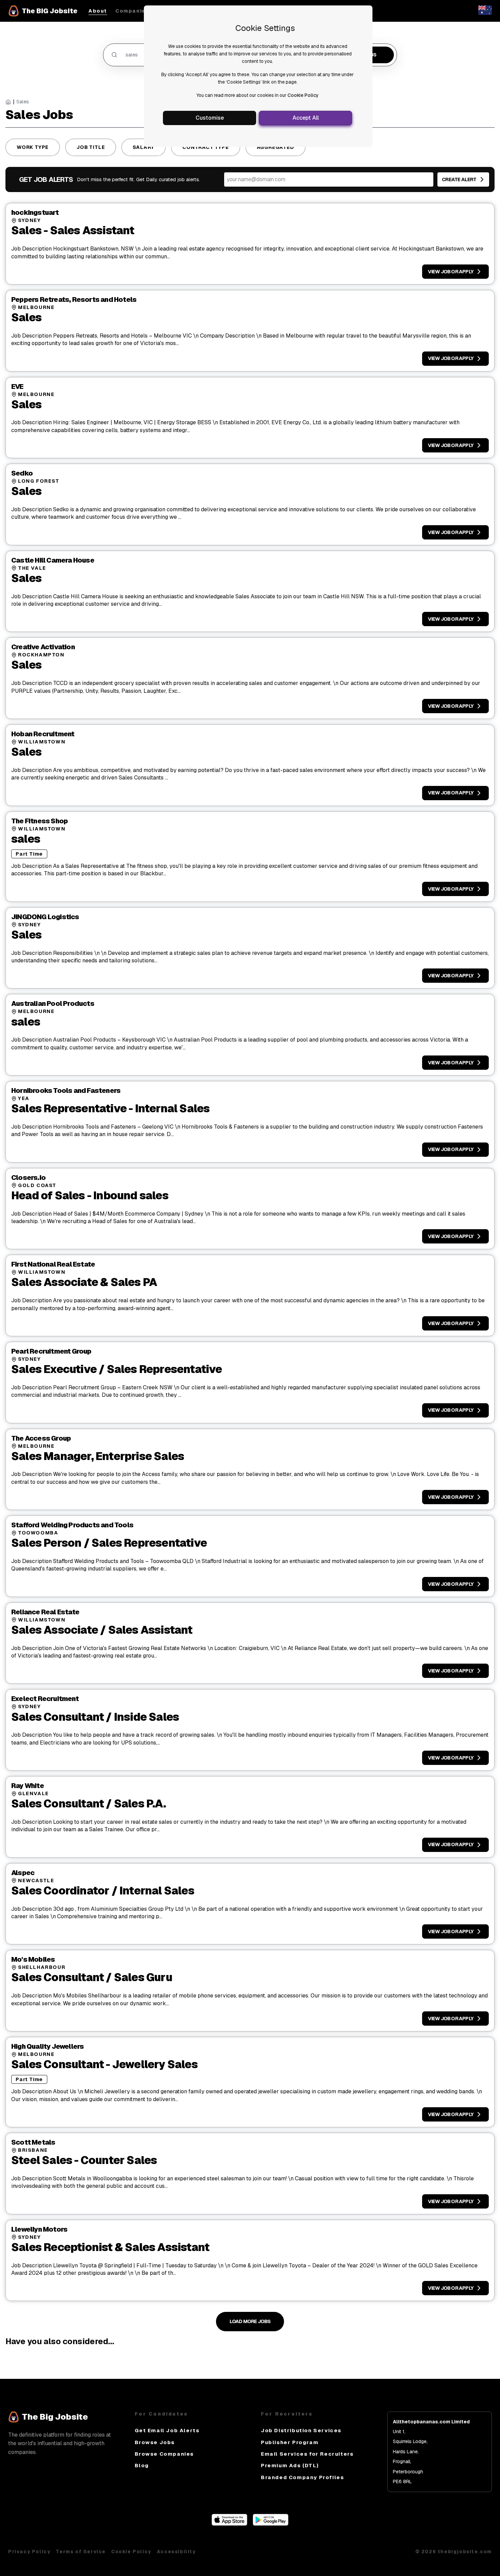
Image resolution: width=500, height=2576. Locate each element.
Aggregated (276, 147)
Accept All (306, 118)
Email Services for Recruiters (307, 2454)
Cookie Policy (303, 95)
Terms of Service (81, 2552)
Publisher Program (290, 2442)
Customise (210, 118)
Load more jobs (250, 2321)
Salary (144, 147)
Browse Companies (164, 2454)
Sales (23, 102)
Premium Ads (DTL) (290, 2465)
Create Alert (459, 179)
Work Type (33, 147)
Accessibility (176, 2552)
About (98, 11)
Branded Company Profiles (302, 2477)
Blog (142, 2465)
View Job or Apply (451, 272)
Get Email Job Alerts (167, 2430)
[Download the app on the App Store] (229, 2524)
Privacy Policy (29, 2552)
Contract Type (205, 147)
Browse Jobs (155, 2442)
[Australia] (485, 13)
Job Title (91, 147)
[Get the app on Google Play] (271, 2524)
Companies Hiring (142, 11)
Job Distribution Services (301, 2430)
